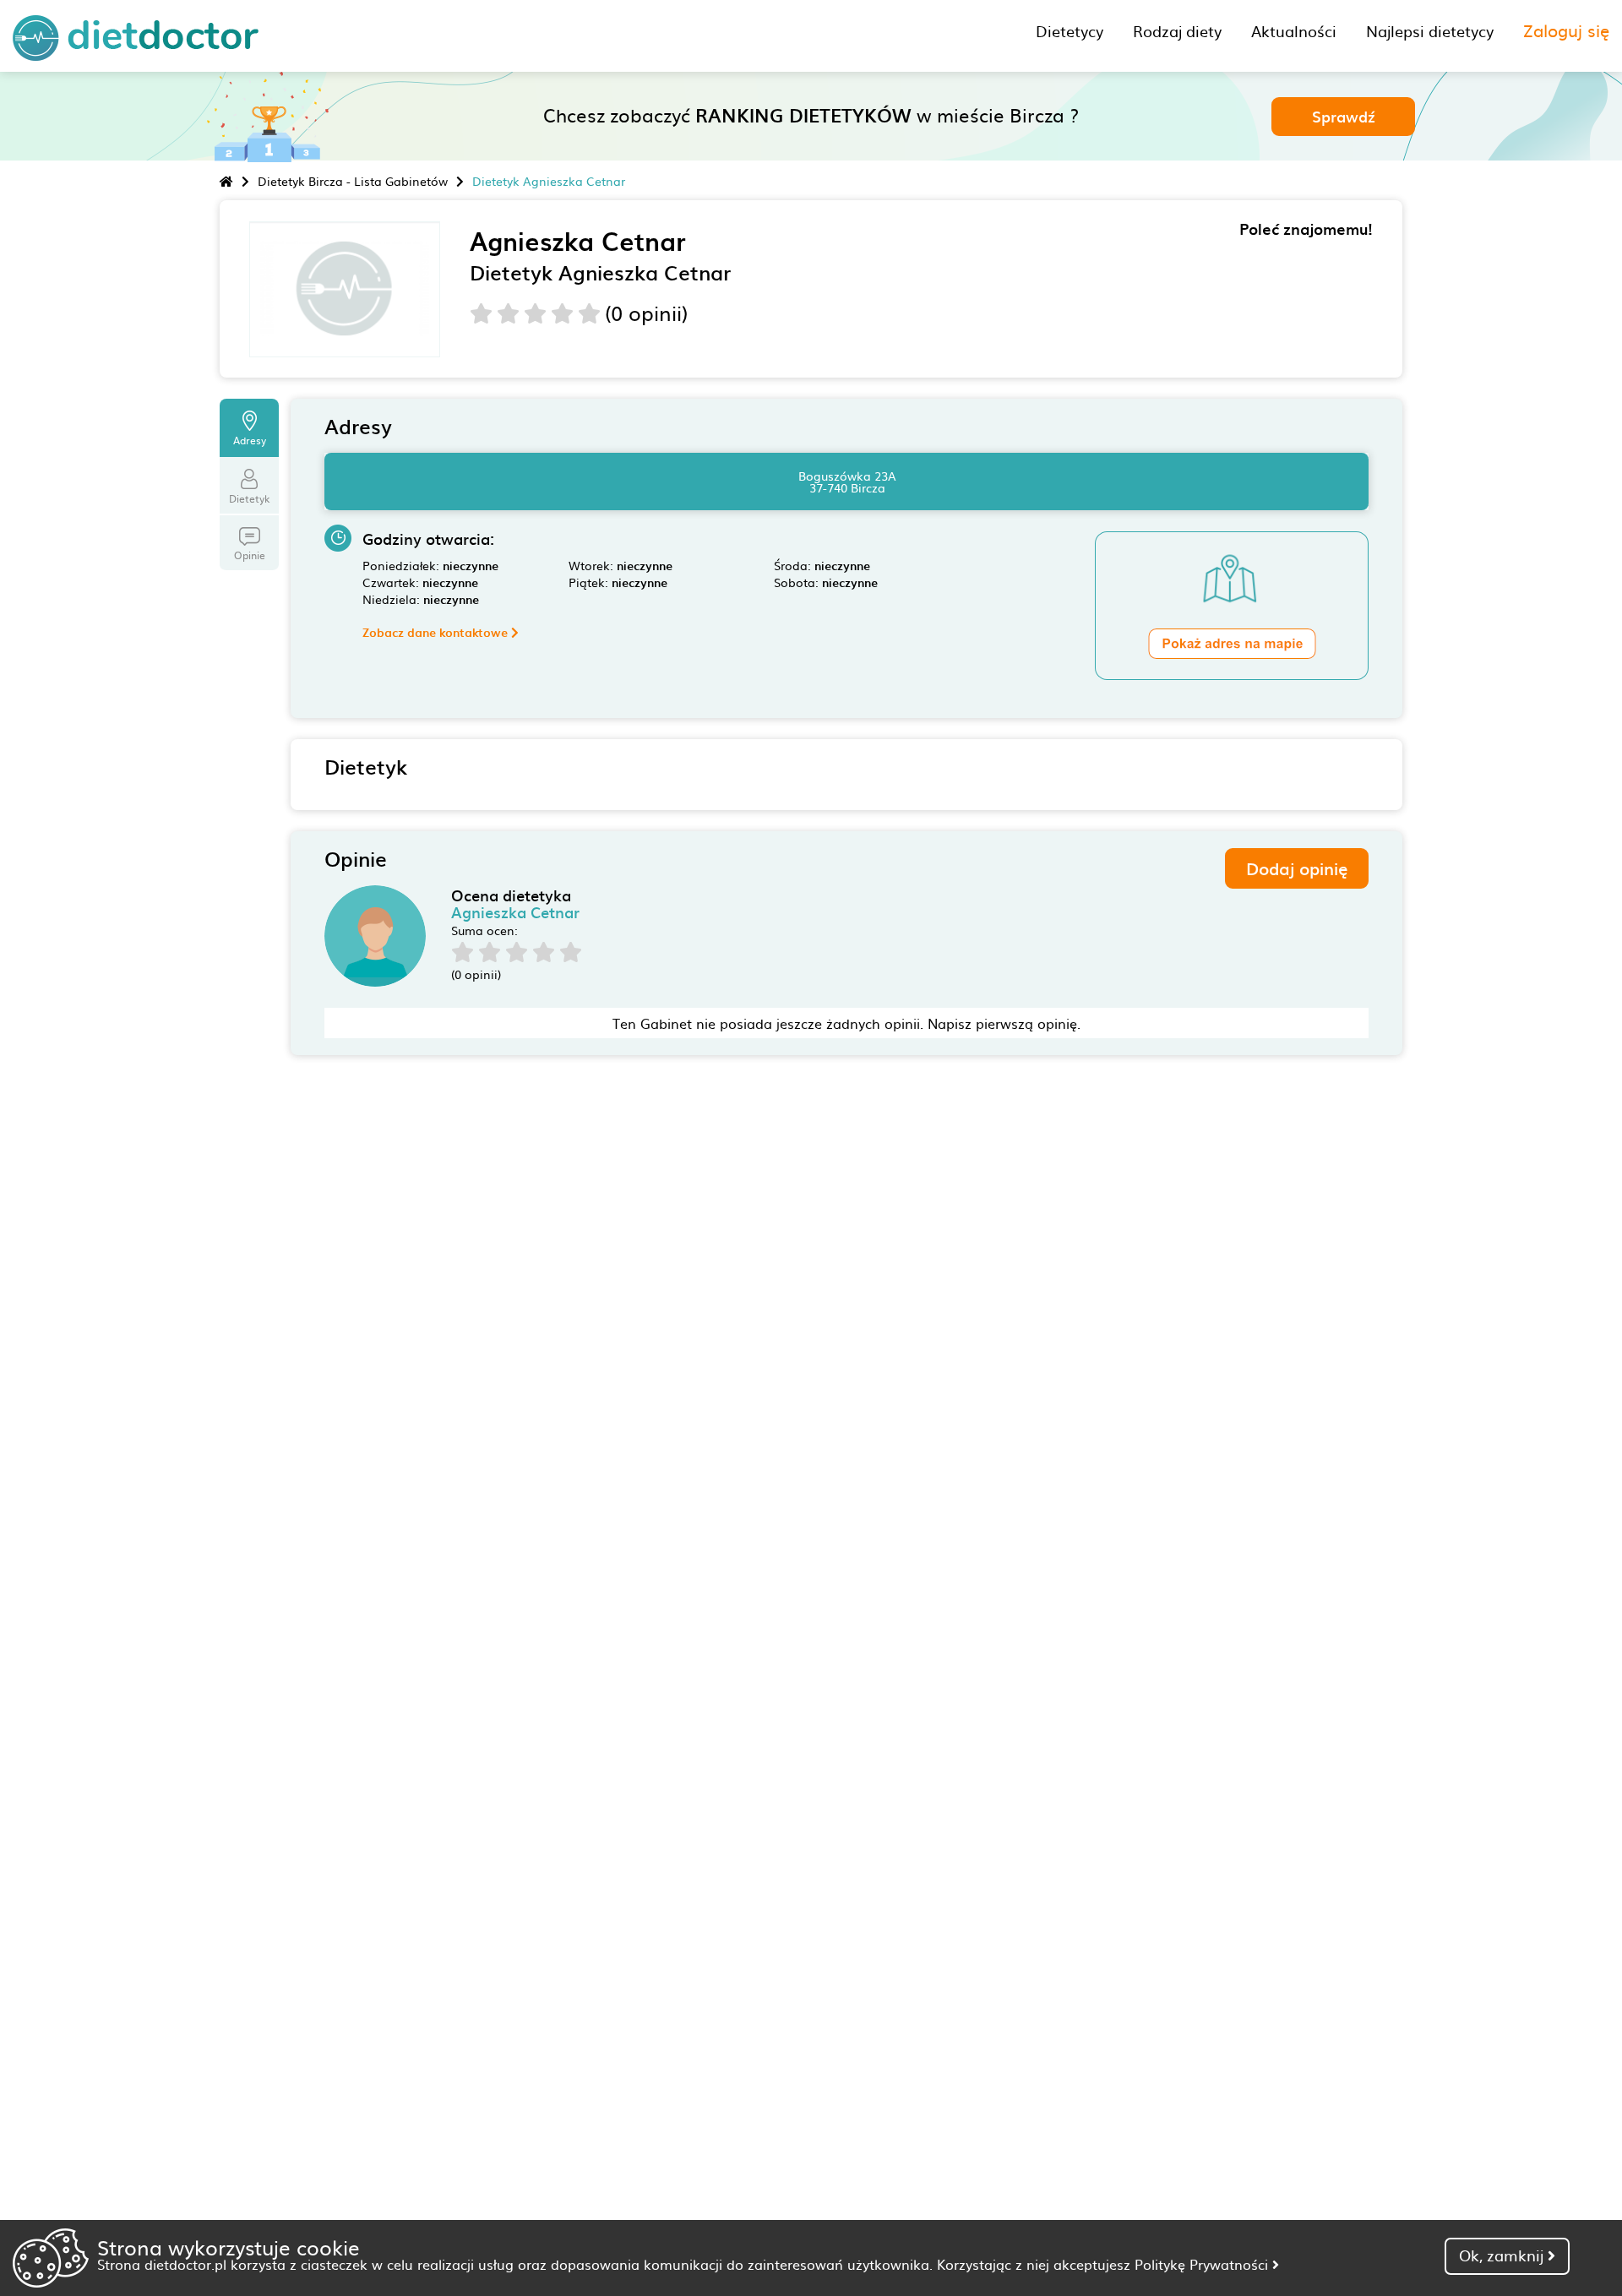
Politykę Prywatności (1203, 2264)
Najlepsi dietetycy (1430, 31)
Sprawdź (1344, 116)
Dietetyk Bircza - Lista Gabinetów (353, 181)
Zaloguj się (1566, 30)
